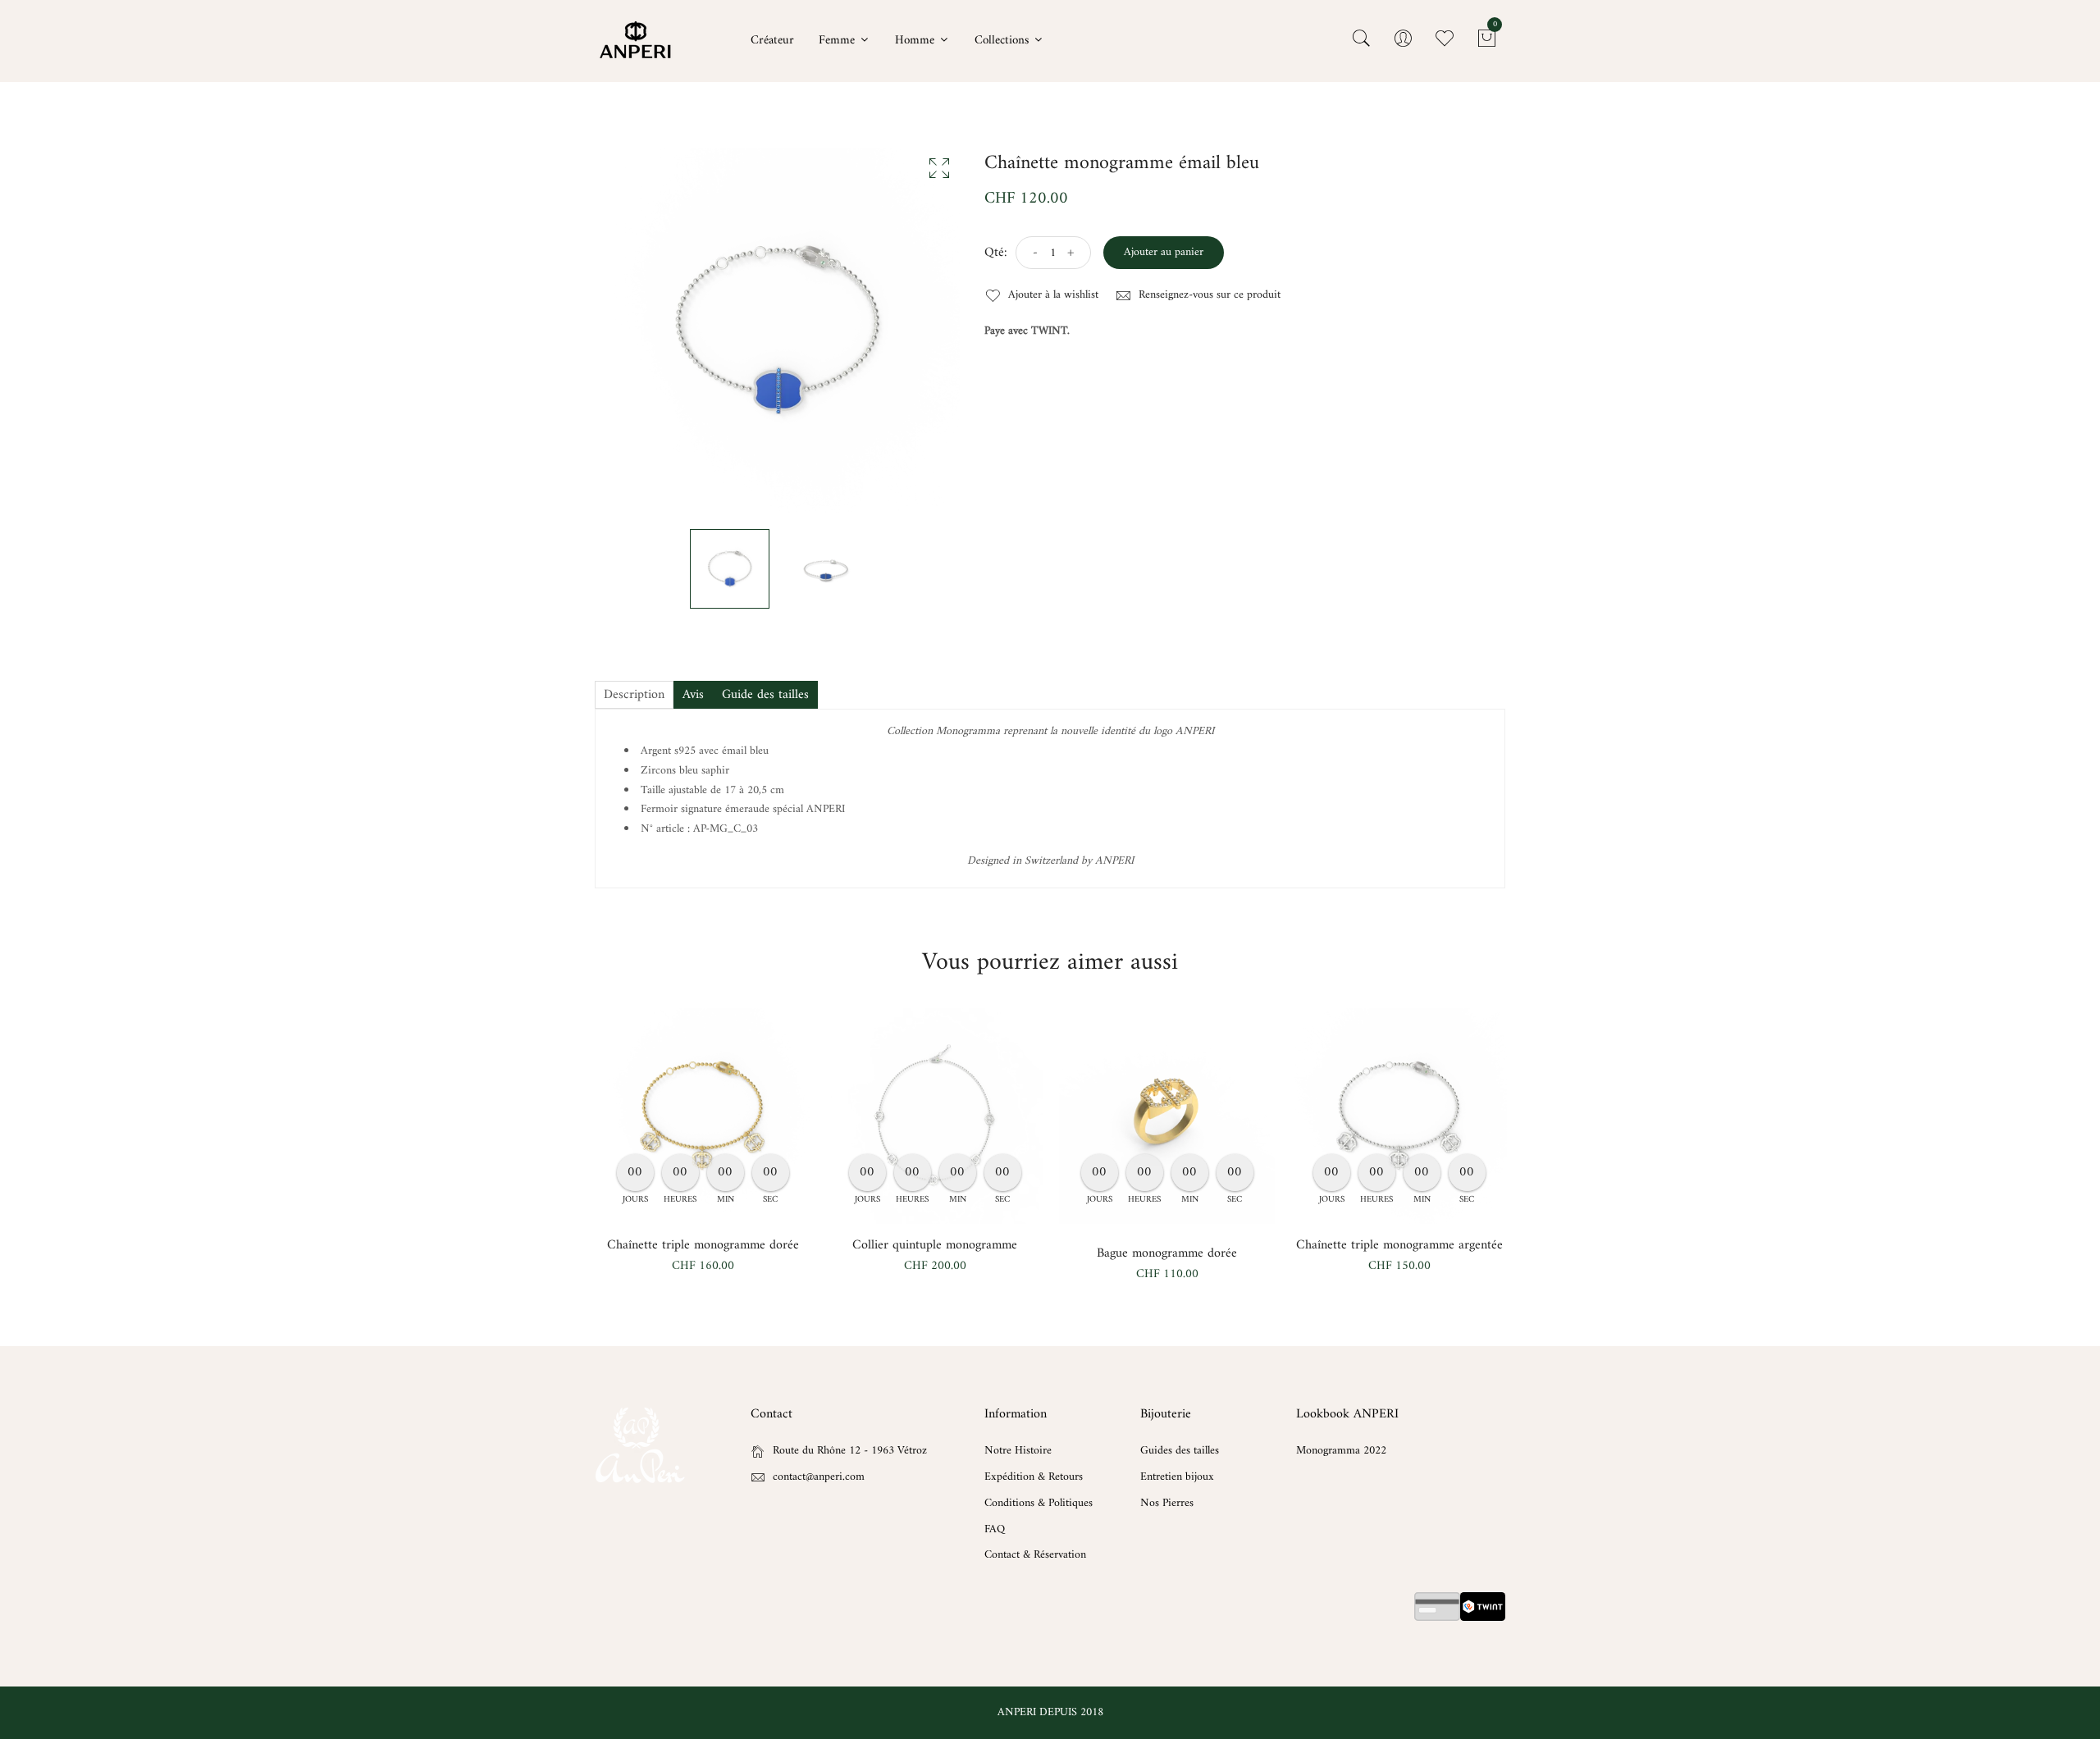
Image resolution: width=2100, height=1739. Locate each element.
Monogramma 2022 (1341, 1451)
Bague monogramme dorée (1167, 1253)
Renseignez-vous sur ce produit (1208, 295)
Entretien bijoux (1177, 1477)
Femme (838, 41)
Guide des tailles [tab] (765, 695)
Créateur (772, 41)
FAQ (995, 1529)
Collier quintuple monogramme (935, 1245)
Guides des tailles (1180, 1451)
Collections (1003, 41)
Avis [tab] (693, 695)
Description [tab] (634, 695)
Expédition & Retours (1034, 1477)
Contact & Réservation (1035, 1555)
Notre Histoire (1018, 1451)
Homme (916, 41)
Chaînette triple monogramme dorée (703, 1245)
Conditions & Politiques (1039, 1503)
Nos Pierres (1167, 1503)
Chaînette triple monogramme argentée (1399, 1245)
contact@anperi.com (819, 1477)
